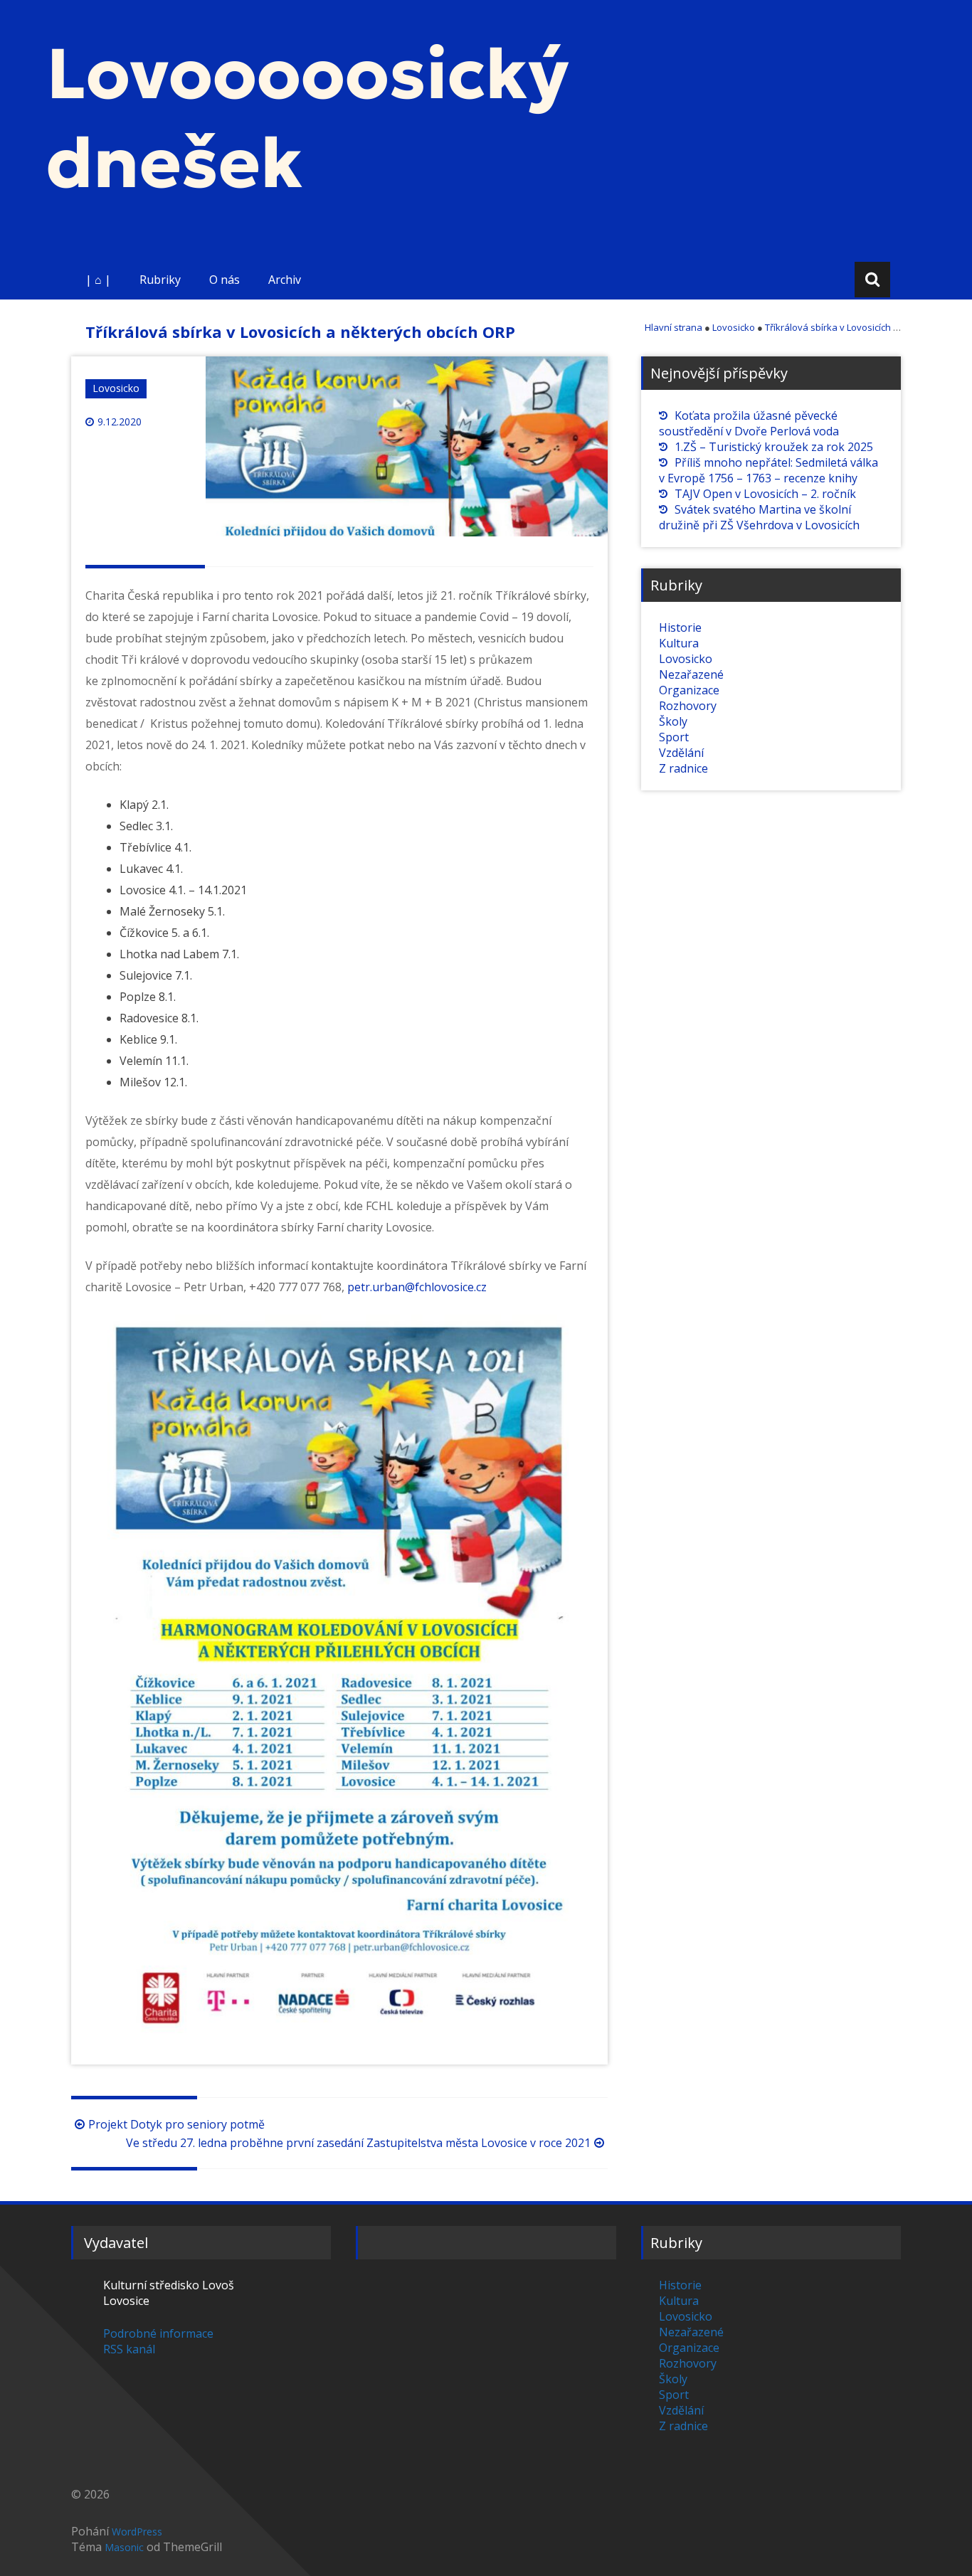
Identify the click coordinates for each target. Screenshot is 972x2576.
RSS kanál (129, 2349)
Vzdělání (681, 753)
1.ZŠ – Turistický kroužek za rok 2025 (774, 447)
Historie (680, 627)
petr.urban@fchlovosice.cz (417, 1287)
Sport (674, 737)
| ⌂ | (98, 280)
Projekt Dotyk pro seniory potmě (176, 2124)
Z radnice (683, 768)
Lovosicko (116, 388)
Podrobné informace (158, 2333)
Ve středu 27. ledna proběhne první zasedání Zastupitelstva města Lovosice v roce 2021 (358, 2143)
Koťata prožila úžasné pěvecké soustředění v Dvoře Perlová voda (749, 423)
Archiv (285, 280)
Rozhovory (688, 706)
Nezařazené (691, 674)
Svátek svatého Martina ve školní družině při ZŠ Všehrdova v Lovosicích (759, 517)
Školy (673, 721)
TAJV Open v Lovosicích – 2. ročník (765, 494)
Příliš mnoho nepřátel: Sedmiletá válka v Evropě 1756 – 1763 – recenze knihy (768, 470)
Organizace (689, 690)
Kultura (679, 643)
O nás (224, 280)
